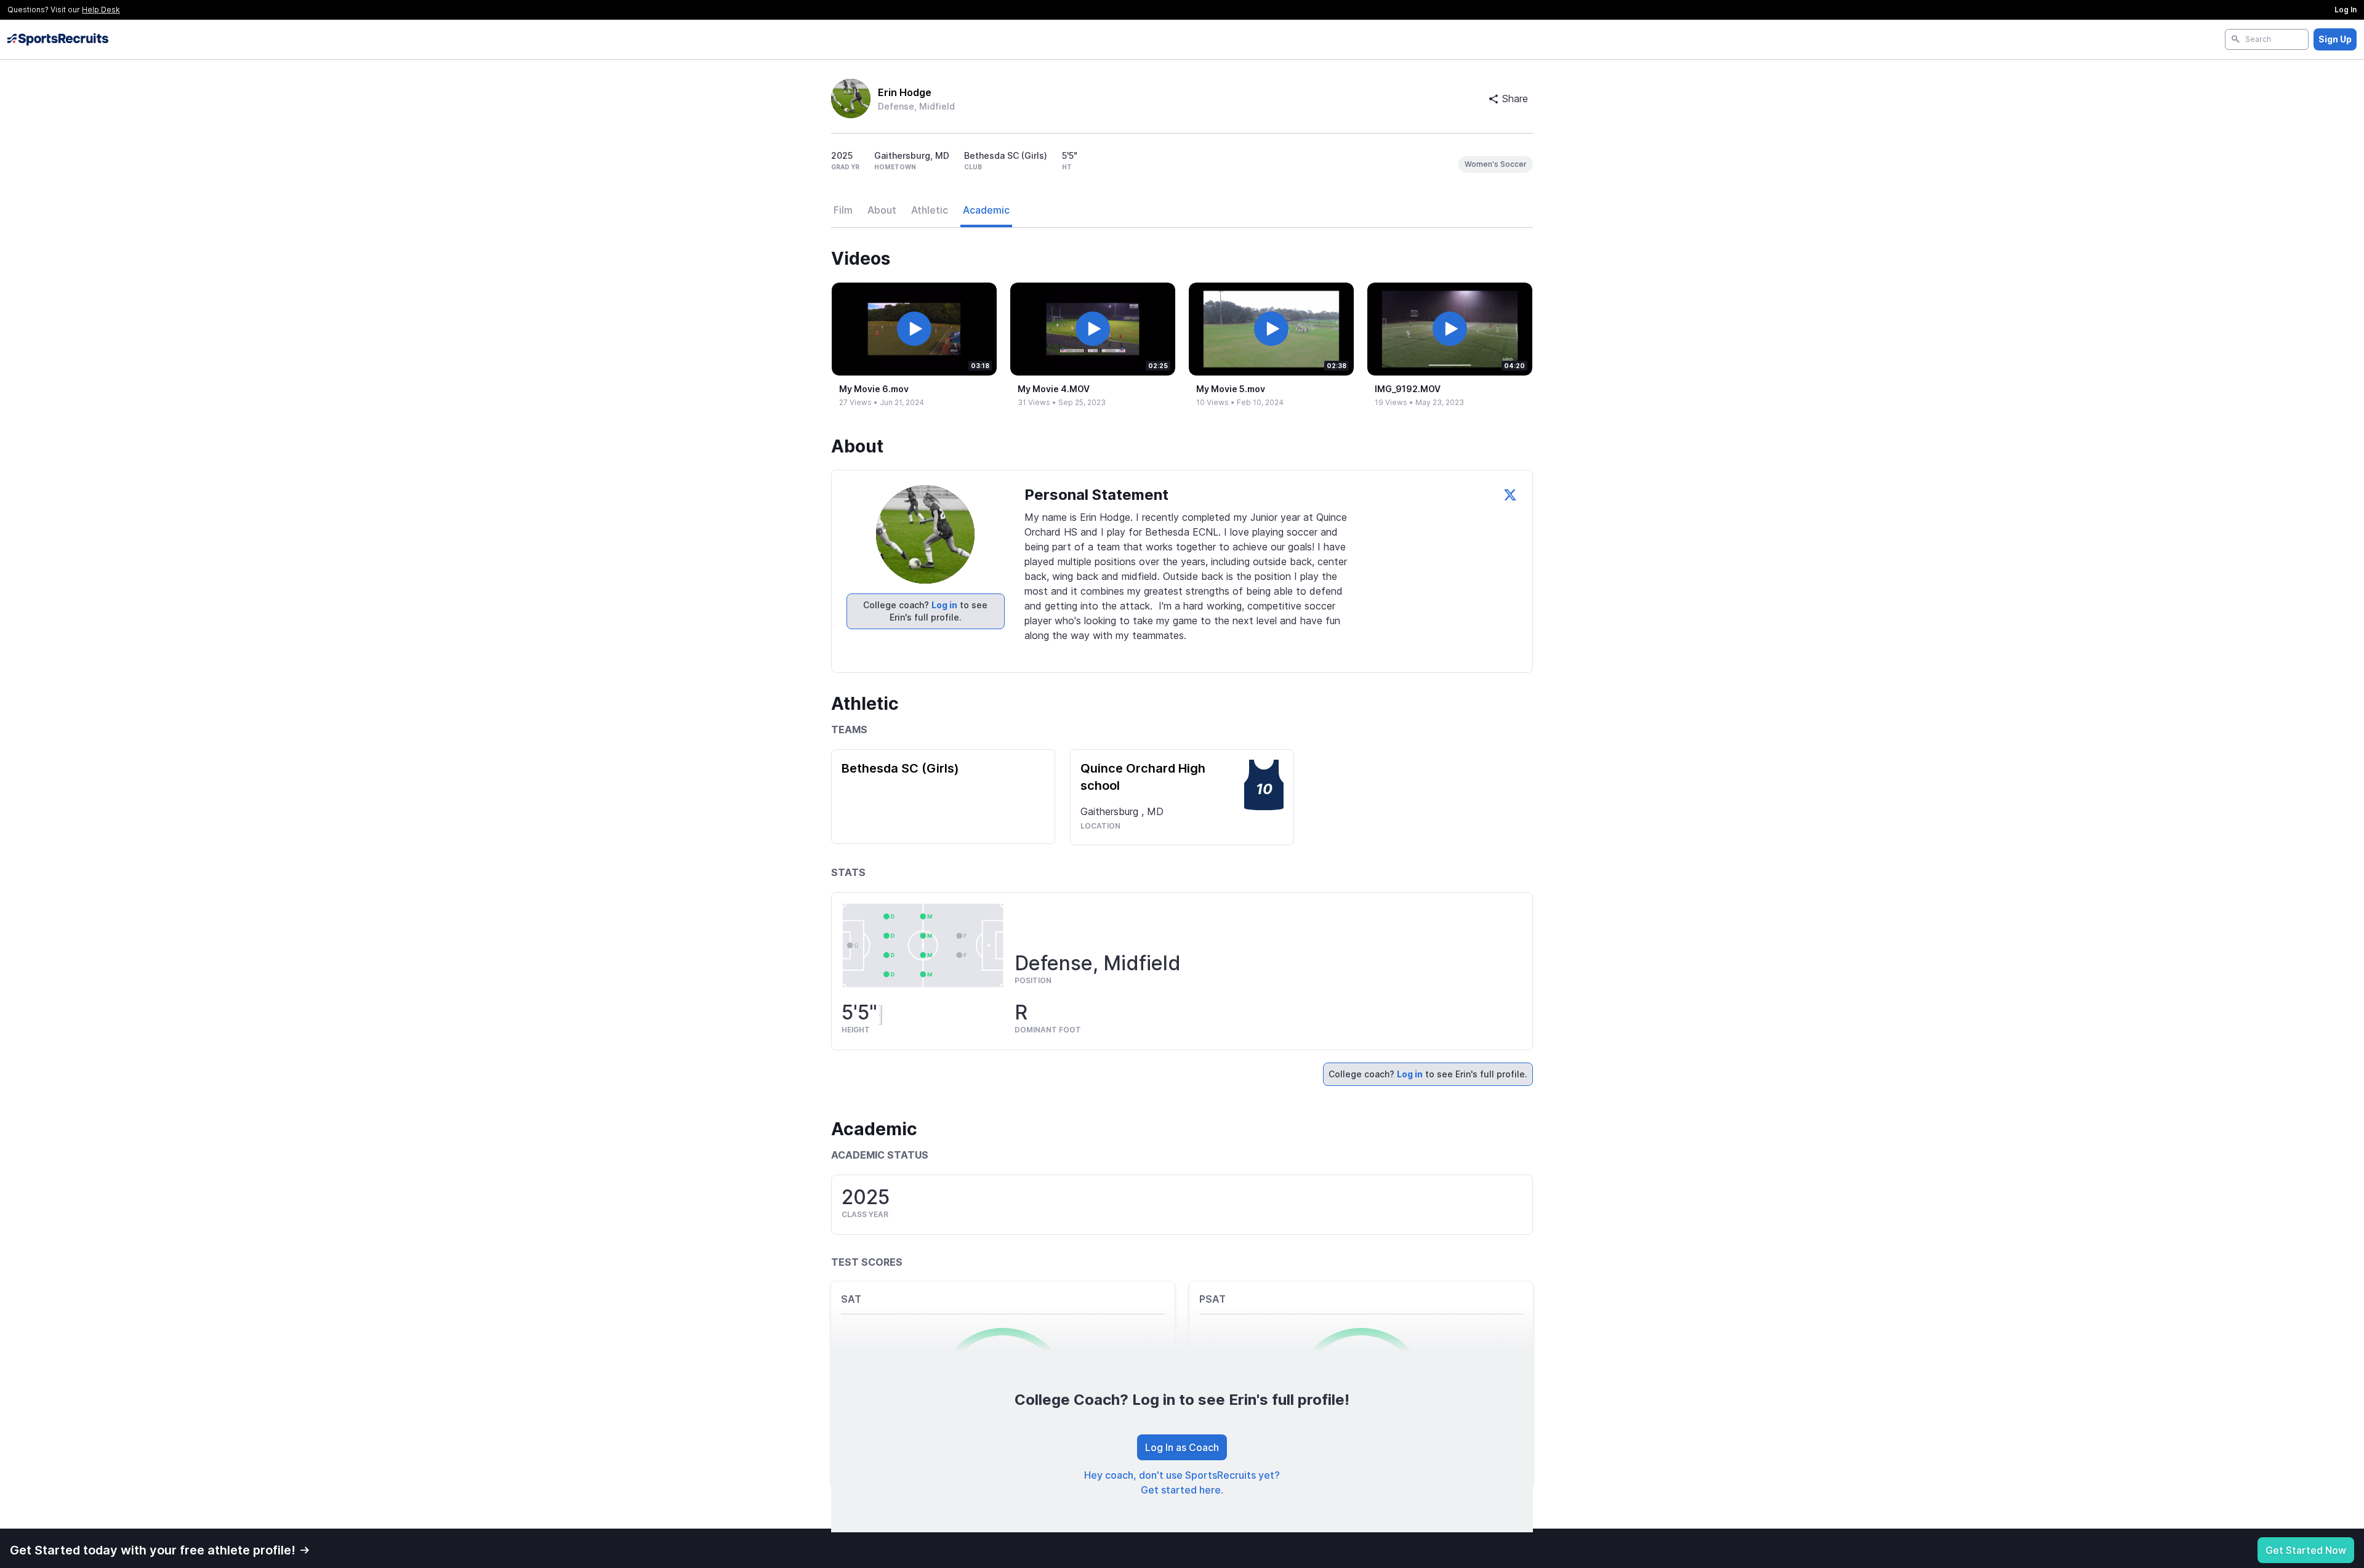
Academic (986, 210)
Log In (2346, 10)
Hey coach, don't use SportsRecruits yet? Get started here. (1182, 1482)
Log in (944, 605)
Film (843, 210)
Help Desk (101, 10)
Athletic (930, 210)
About (882, 210)
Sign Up (2335, 39)
